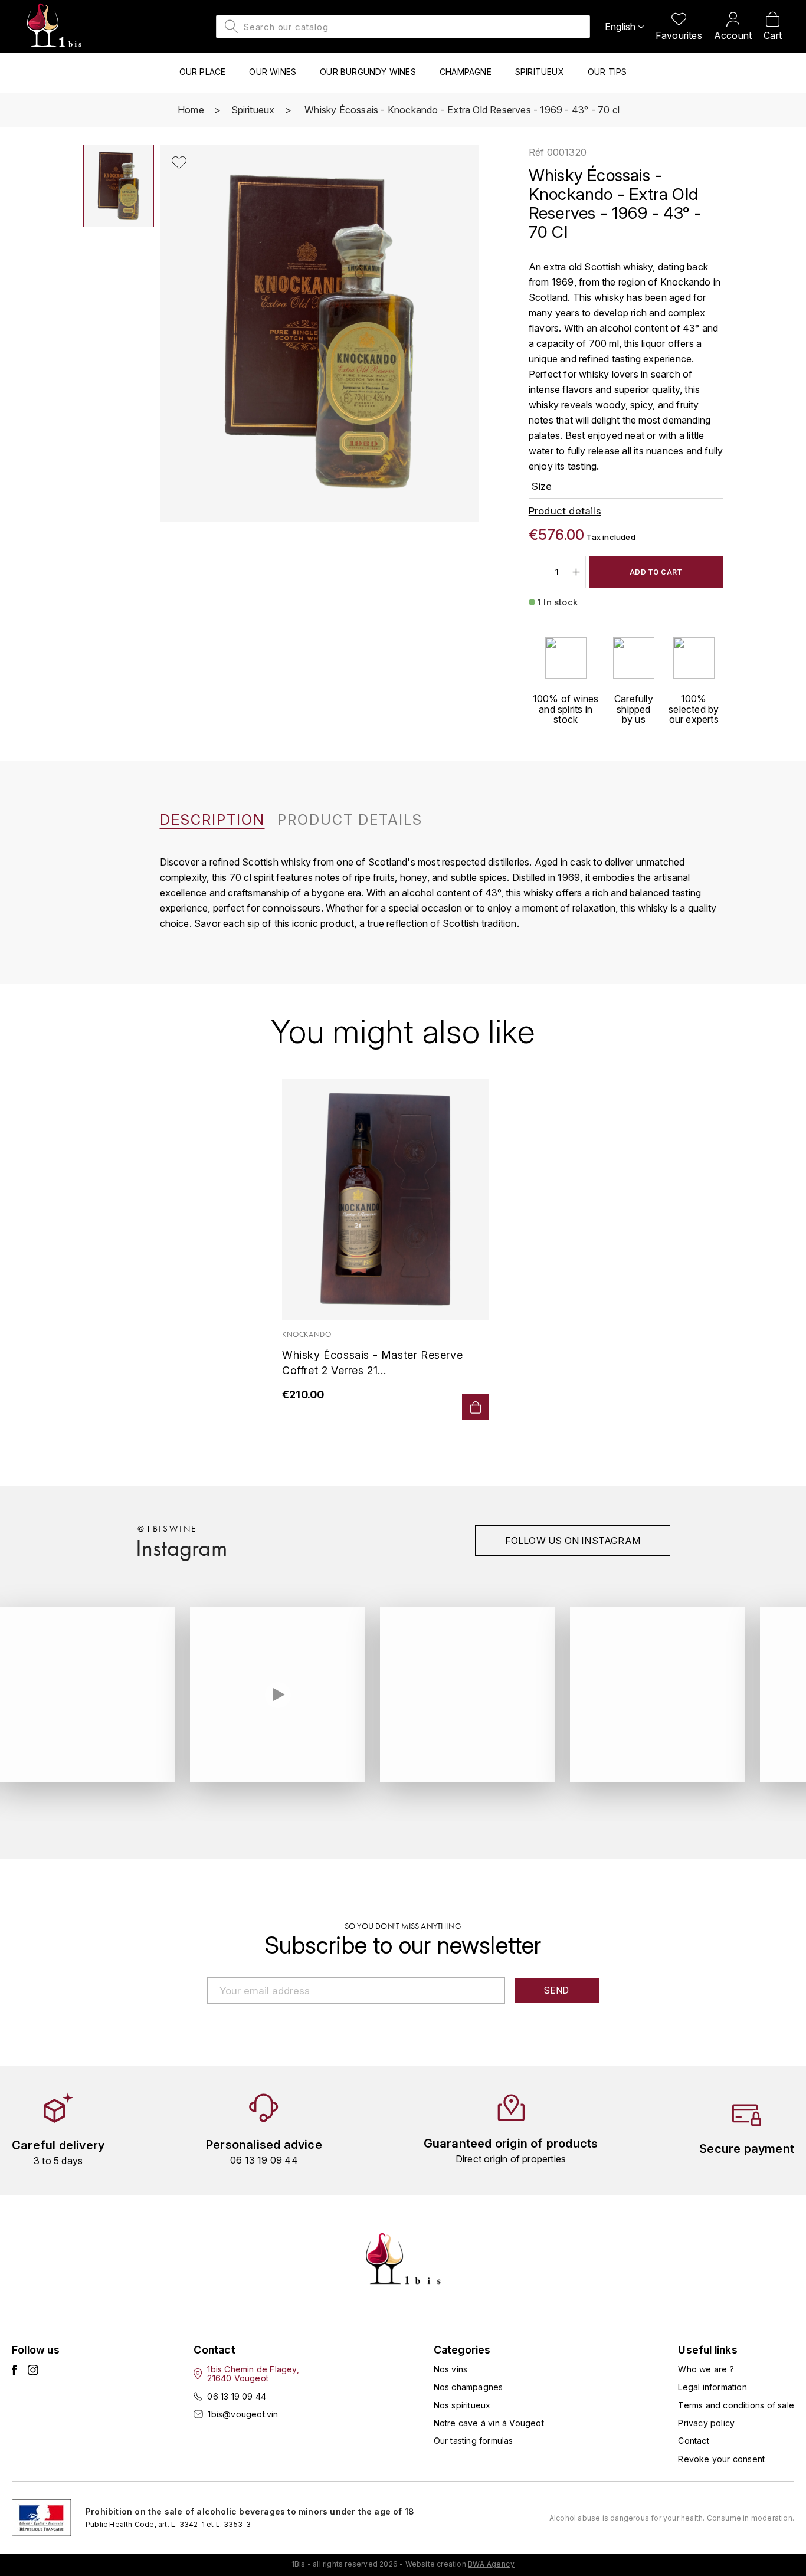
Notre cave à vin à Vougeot (489, 2423)
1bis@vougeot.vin (243, 2414)
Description (212, 820)
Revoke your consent (721, 2459)
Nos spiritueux (462, 2405)
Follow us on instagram (573, 1541)
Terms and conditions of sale (736, 2405)
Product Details (350, 820)
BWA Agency (491, 2564)
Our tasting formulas (474, 2441)
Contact (693, 2441)
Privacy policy (706, 2423)
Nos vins (451, 2369)
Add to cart (656, 572)
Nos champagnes (468, 2387)
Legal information (712, 2387)
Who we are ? (706, 2369)
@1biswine (167, 1529)
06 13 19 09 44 (237, 2396)
